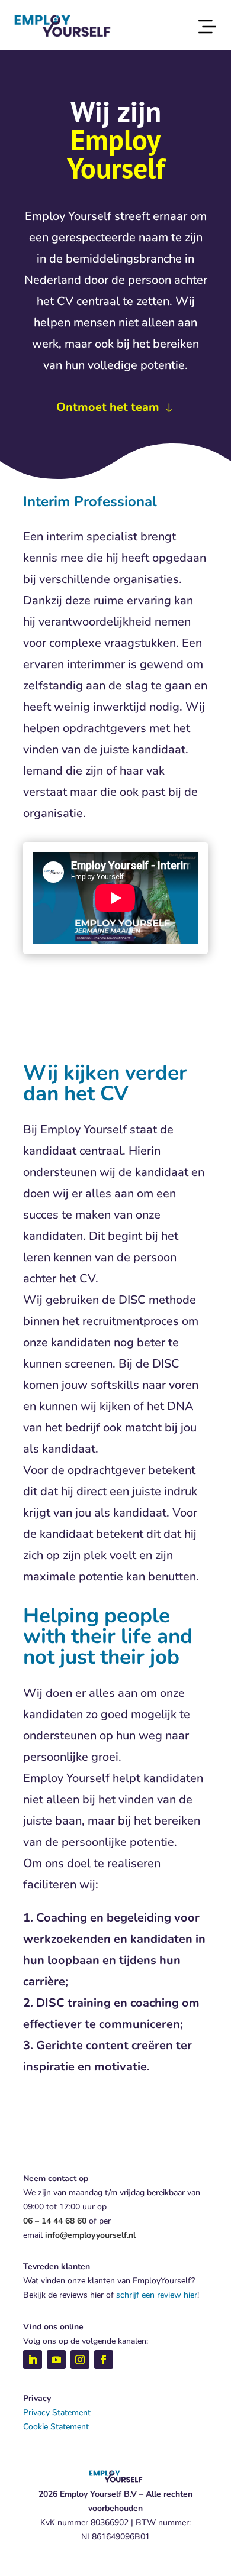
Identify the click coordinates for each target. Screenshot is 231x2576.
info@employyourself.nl (90, 2235)
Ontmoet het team (108, 407)
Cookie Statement (56, 2427)
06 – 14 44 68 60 (55, 2221)
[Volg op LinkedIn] (33, 2360)
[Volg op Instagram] (80, 2360)
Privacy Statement (57, 2413)
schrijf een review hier (157, 2295)
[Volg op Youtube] (56, 2360)
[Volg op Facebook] (104, 2360)
